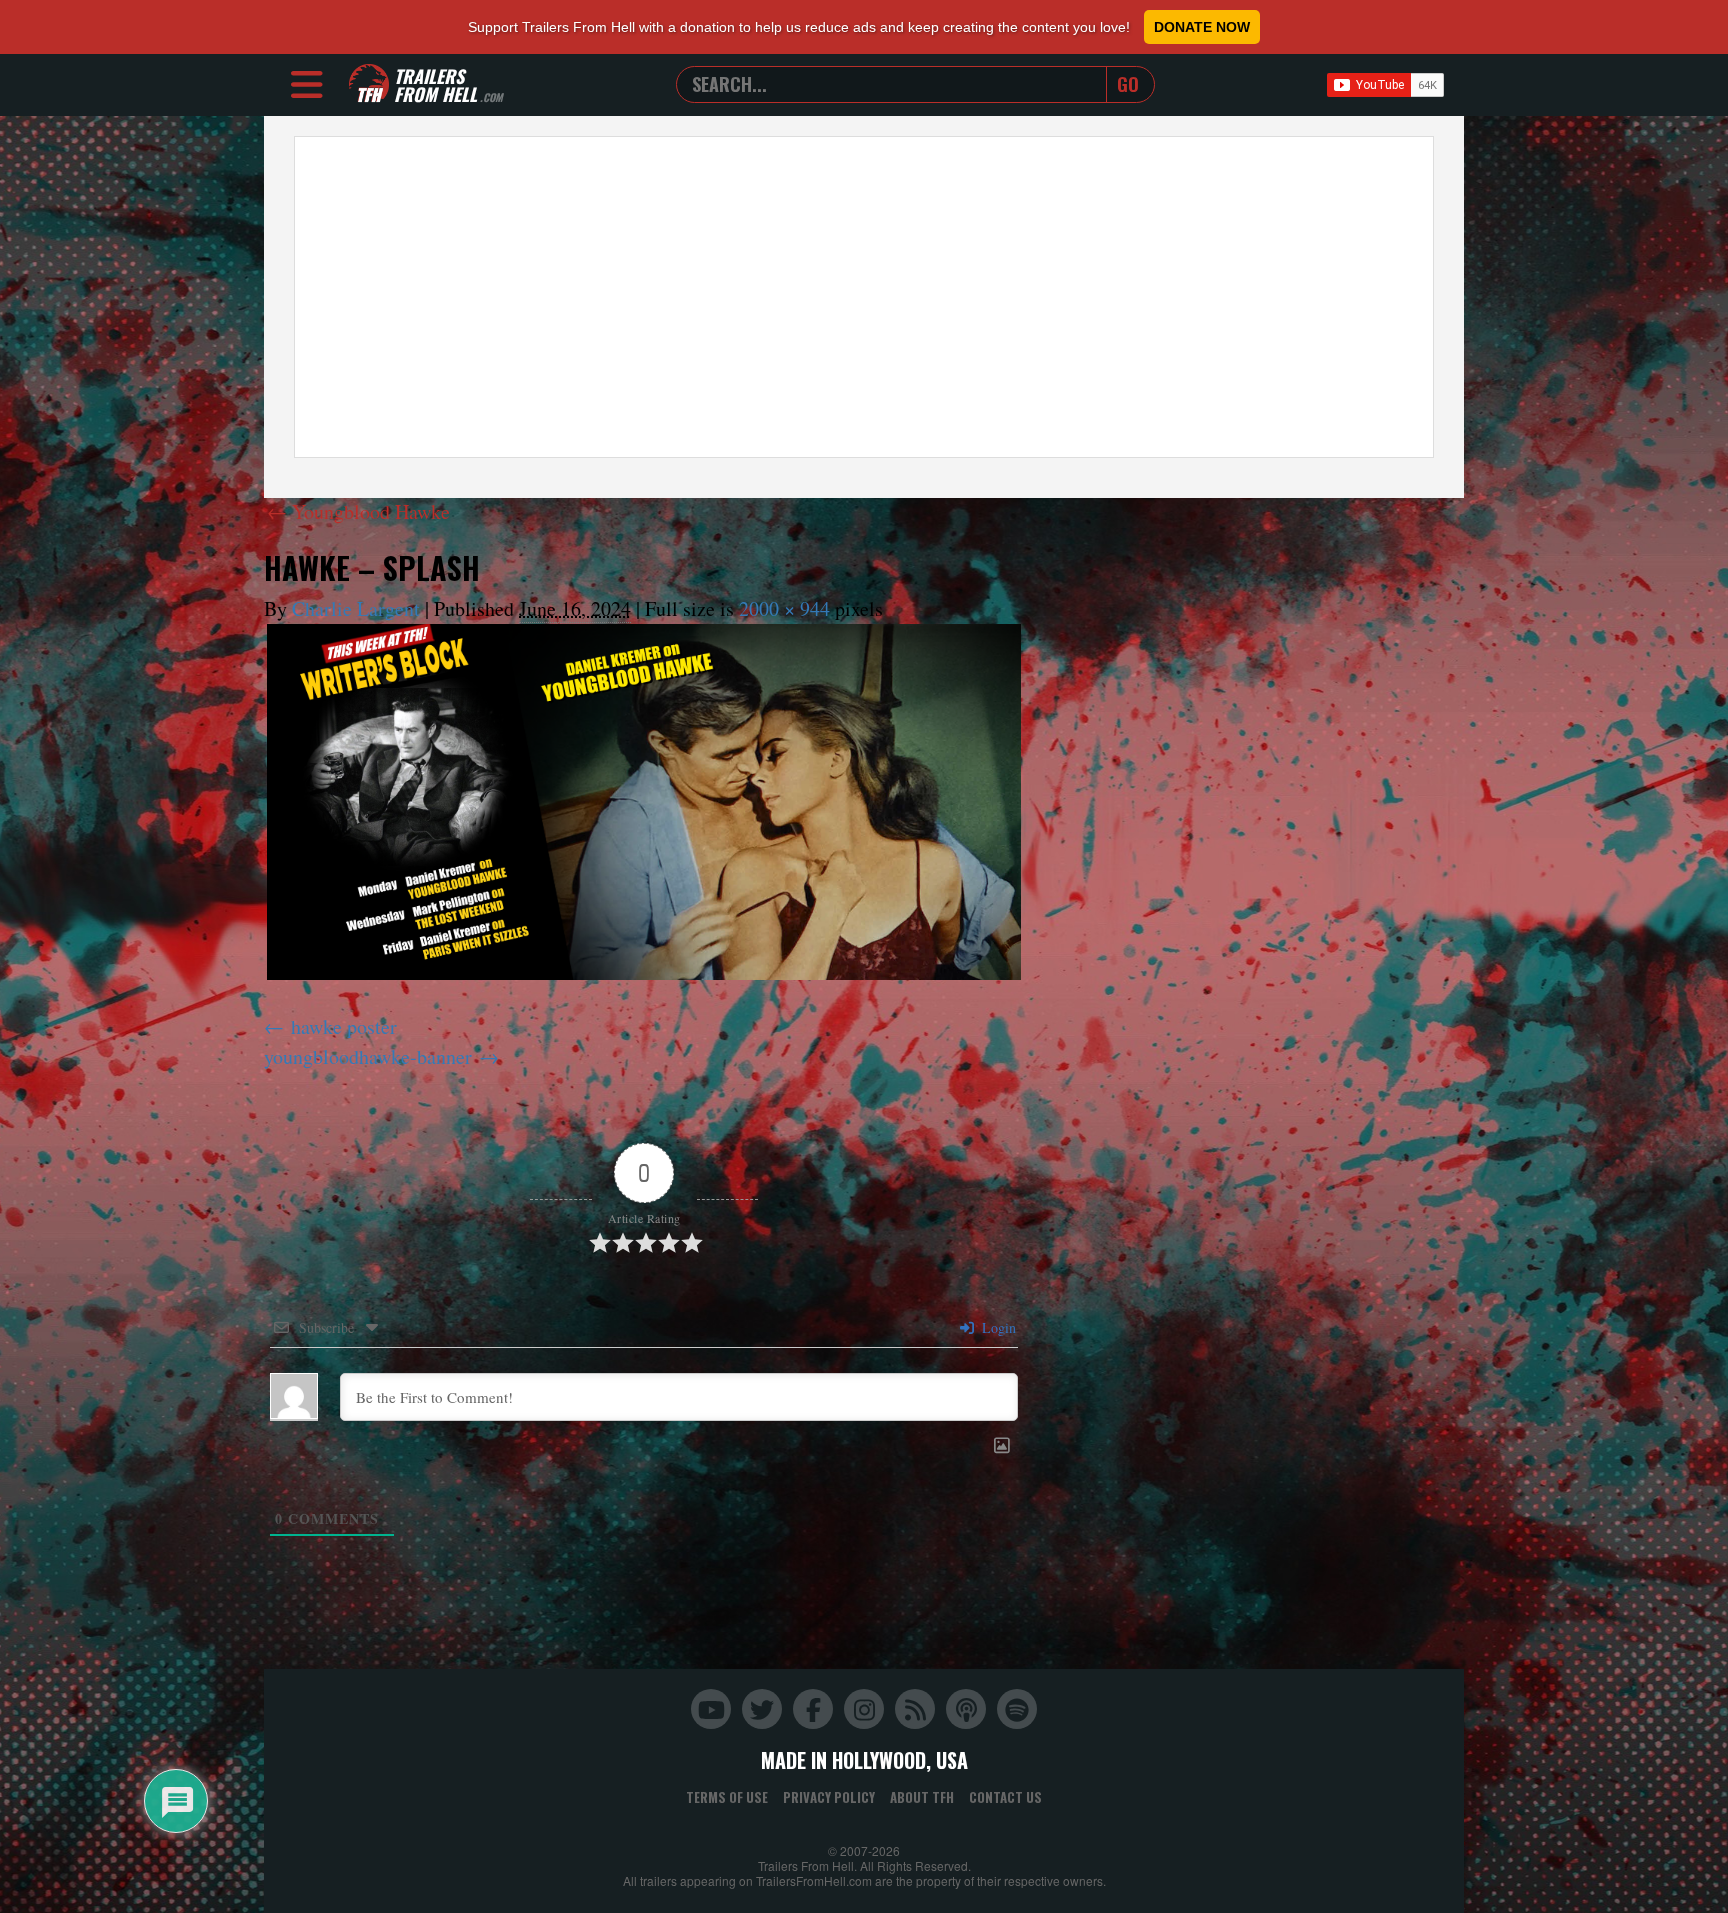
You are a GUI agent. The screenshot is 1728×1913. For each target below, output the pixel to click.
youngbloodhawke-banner (368, 1056)
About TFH (922, 1797)
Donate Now (1202, 27)
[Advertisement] (864, 297)
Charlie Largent (356, 608)
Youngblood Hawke (358, 511)
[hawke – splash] (644, 802)
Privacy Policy (829, 1797)
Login (997, 1327)
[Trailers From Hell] (369, 84)
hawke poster (344, 1026)
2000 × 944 (784, 608)
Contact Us (1005, 1797)
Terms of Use (727, 1797)
